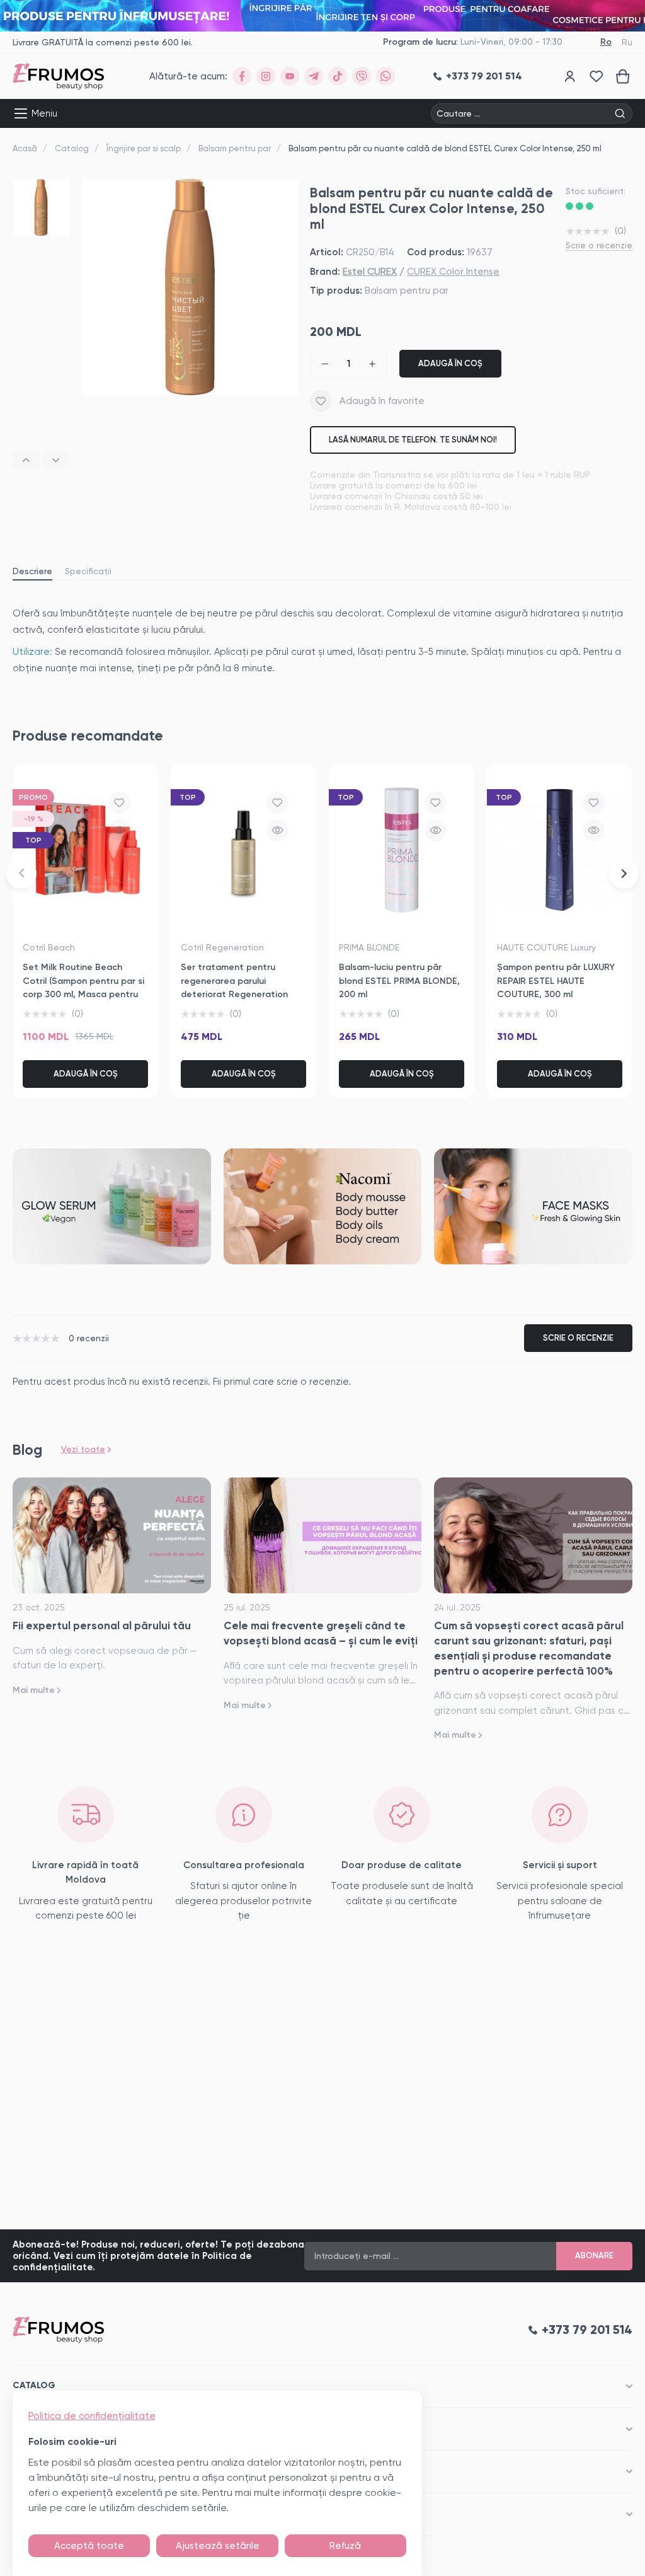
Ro (606, 42)
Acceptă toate (89, 2546)
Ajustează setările (218, 2546)
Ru (627, 42)
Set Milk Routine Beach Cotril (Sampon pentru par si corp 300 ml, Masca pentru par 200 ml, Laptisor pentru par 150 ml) (83, 995)
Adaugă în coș (450, 363)
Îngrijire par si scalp (144, 148)
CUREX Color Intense (453, 272)
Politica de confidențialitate (92, 2416)
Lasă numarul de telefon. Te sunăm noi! (413, 440)
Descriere (32, 571)
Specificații (88, 571)
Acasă (25, 148)
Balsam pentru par (235, 148)
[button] (26, 460)
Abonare (594, 2255)
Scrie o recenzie (599, 245)
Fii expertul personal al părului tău (102, 1626)
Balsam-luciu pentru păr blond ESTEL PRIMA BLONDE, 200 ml (399, 981)
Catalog (72, 148)
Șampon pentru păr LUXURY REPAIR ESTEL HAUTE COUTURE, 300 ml (556, 981)
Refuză (345, 2546)
